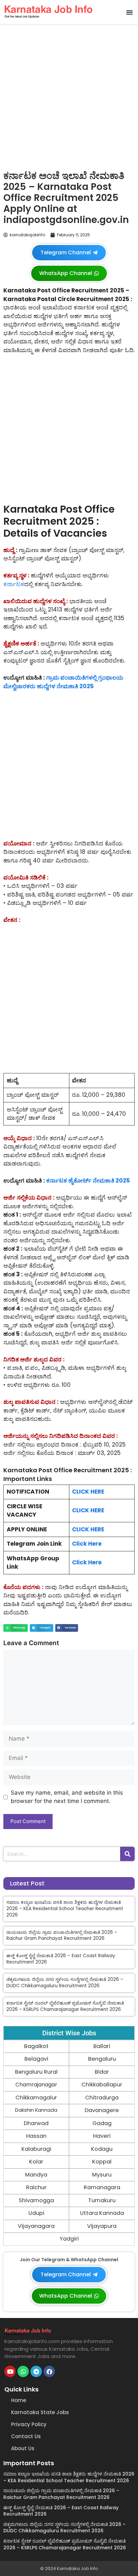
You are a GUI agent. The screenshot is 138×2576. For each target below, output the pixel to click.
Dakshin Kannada (36, 2110)
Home (19, 2400)
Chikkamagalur (36, 2098)
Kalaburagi (36, 2149)
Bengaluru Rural (36, 2072)
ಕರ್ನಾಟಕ (14, 584)
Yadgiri (69, 2239)
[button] (129, 12)
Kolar (36, 2162)
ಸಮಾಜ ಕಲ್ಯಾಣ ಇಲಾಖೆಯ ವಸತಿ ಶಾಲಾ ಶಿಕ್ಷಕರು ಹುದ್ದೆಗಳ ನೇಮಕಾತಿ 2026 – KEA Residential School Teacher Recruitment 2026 (65, 1909)
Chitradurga (102, 2098)
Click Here (87, 1544)
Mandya (36, 2175)
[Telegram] (36, 2371)
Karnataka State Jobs (40, 2412)
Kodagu (102, 2149)
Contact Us (26, 2436)
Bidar (102, 2072)
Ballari (102, 2046)
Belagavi (36, 2059)
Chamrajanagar (36, 2085)
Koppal (102, 2162)
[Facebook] (49, 2371)
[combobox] (62, 1854)
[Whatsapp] (23, 2371)
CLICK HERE (88, 1492)
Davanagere (102, 2110)
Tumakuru (102, 2200)
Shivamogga (36, 2200)
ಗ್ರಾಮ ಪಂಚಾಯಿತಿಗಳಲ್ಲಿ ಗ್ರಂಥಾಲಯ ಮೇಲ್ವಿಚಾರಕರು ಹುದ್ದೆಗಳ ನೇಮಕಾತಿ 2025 (63, 682)
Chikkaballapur (102, 2085)
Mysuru (102, 2175)
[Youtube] (10, 2371)
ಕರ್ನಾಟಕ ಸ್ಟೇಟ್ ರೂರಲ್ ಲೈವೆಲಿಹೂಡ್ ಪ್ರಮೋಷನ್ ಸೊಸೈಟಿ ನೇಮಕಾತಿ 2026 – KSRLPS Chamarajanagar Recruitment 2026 (65, 2006)
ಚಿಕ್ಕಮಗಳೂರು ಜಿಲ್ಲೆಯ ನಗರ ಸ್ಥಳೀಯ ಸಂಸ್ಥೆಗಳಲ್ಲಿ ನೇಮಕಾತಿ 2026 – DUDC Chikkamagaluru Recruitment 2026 (65, 1983)
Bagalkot (36, 2046)
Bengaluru (102, 2059)
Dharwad (36, 2123)
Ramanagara (102, 2187)
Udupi (36, 2213)
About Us (23, 2448)
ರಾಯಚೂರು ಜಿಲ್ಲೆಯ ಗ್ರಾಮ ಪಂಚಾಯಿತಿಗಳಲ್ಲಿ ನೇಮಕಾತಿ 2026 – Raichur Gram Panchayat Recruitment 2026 (62, 1936)
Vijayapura (102, 2226)
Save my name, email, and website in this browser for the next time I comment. (67, 1797)
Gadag (102, 2123)
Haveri (102, 2136)
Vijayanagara (36, 2226)
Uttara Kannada (102, 2213)
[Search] (127, 1854)
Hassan (36, 2136)
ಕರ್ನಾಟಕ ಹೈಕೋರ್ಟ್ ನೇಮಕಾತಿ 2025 (88, 1181)
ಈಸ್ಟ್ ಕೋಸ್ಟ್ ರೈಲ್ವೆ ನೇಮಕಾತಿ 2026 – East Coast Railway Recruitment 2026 (61, 1959)
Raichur (36, 2187)
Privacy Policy (29, 2424)
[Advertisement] (69, 95)
